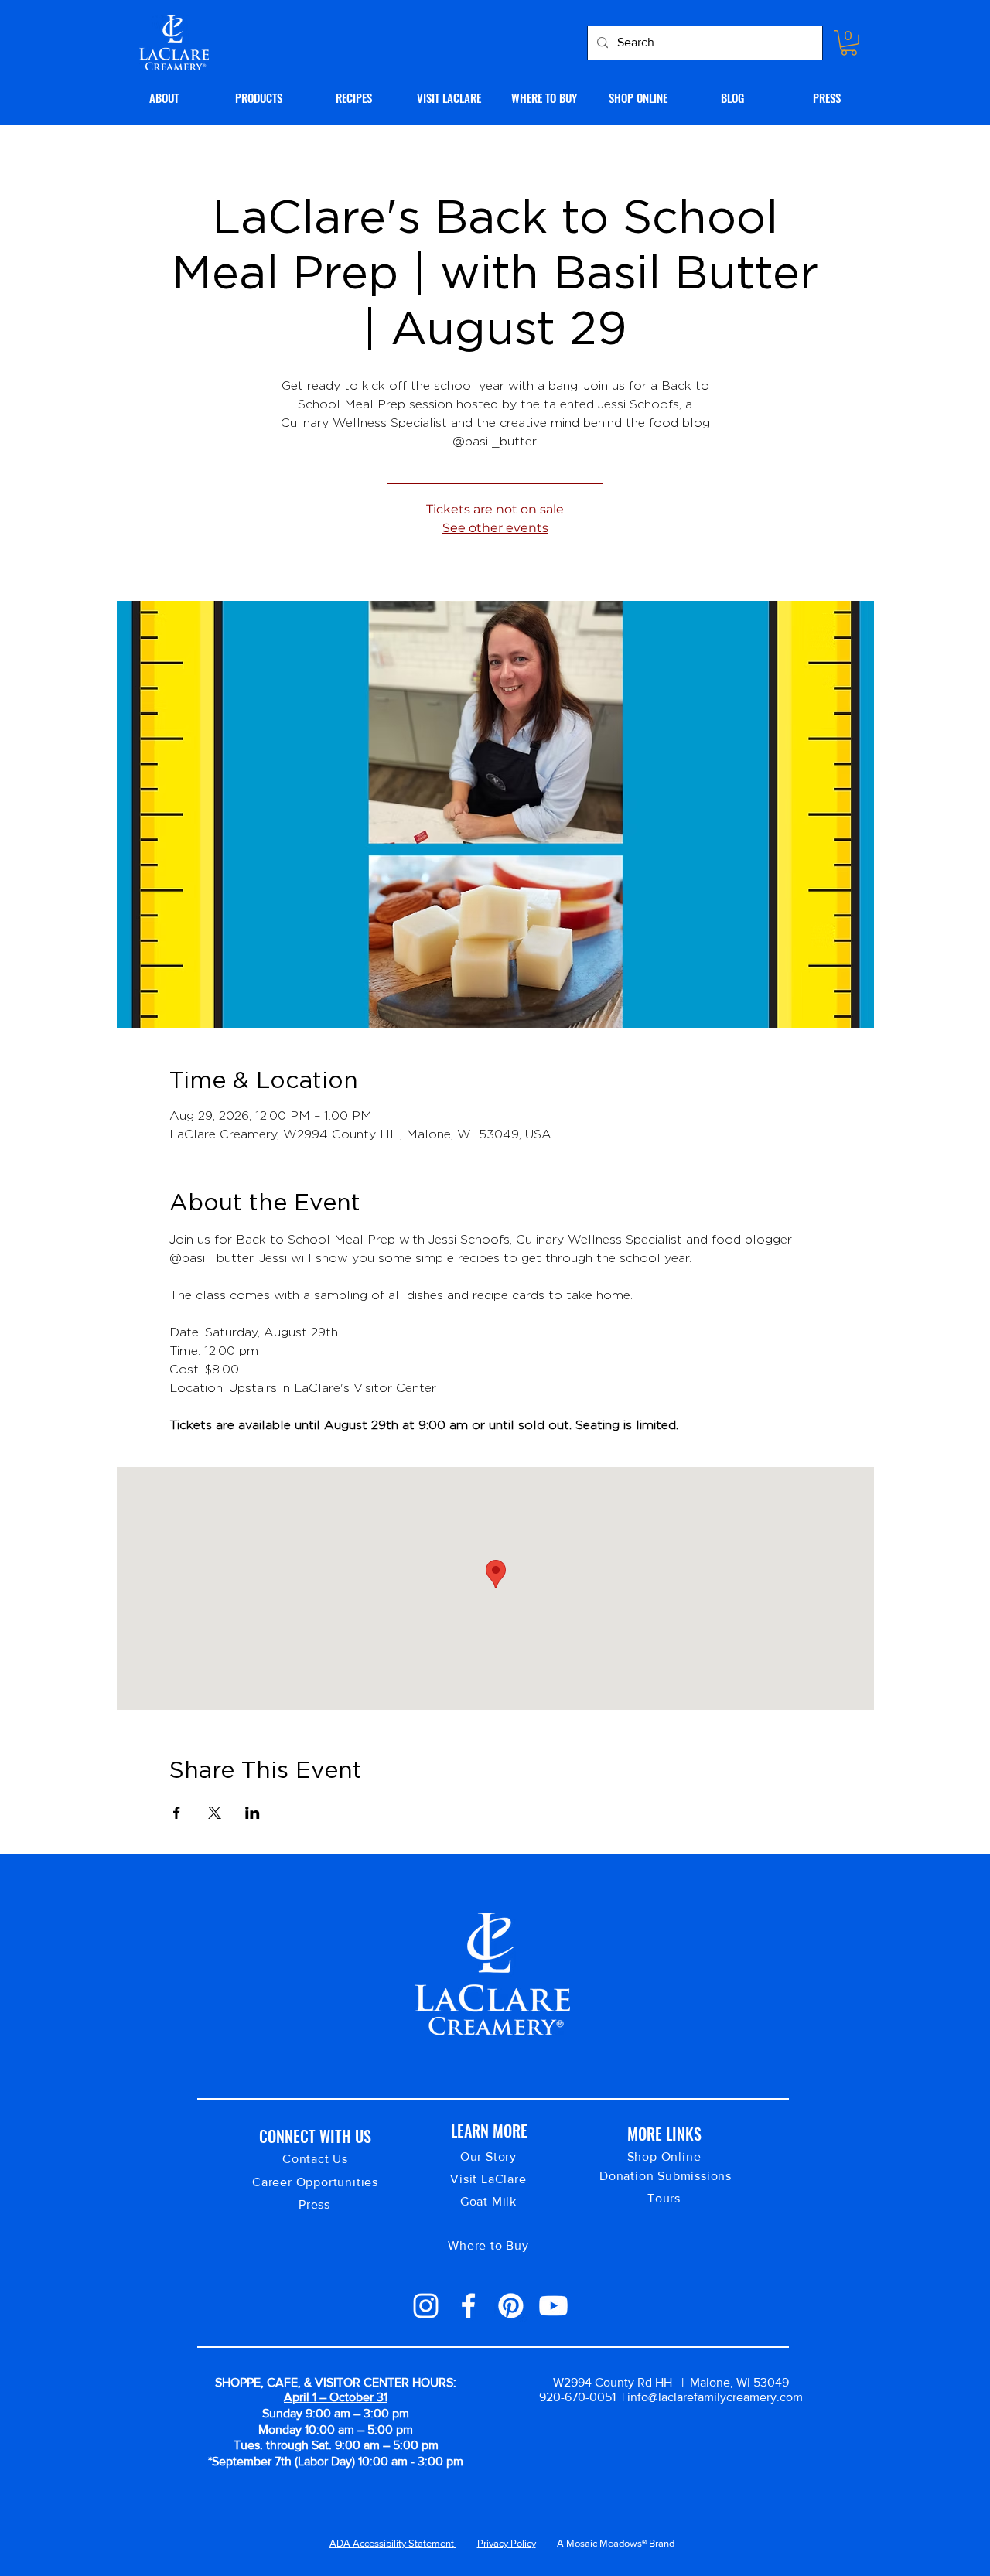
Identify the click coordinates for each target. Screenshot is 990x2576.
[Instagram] (426, 2306)
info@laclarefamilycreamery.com (715, 2397)
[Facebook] (468, 2306)
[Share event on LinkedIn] (253, 1813)
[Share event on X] (215, 1813)
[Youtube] (553, 2306)
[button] (849, 43)
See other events (495, 528)
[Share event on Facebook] (177, 1813)
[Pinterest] (511, 2306)
